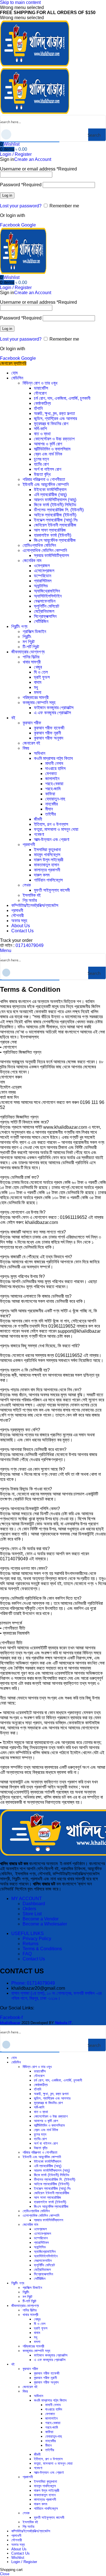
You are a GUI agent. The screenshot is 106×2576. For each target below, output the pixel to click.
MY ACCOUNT (27, 1899)
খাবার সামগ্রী (32, 662)
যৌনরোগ (40, 393)
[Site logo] (35, 65)
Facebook (11, 225)
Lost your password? (21, 206)
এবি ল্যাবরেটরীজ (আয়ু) (50, 495)
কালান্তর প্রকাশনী (47, 870)
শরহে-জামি (53, 789)
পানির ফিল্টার (31, 657)
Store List (32, 1914)
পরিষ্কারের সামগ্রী (36, 697)
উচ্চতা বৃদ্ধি (42, 474)
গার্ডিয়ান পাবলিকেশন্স (48, 880)
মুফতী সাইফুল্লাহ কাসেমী (52, 890)
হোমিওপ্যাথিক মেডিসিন (39, 545)
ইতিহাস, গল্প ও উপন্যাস (51, 824)
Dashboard (34, 1904)
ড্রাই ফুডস (42, 677)
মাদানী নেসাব (54, 763)
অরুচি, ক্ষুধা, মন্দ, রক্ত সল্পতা (54, 413)
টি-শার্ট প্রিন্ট (31, 647)
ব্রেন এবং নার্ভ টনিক (48, 454)
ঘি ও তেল (41, 672)
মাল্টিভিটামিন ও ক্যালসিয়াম (52, 449)
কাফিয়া (50, 794)
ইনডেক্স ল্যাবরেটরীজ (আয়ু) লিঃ (56, 520)
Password (21, 185)
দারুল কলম (42, 875)
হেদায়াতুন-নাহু (55, 799)
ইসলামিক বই (32, 895)
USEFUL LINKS (28, 1933)
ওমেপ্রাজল (42, 566)
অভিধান (40, 753)
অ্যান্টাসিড (41, 586)
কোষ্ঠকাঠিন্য (42, 403)
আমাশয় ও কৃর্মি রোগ (48, 444)
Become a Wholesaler (45, 1924)
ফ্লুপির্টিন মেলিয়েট (46, 606)
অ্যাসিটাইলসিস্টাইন (48, 596)
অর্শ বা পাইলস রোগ (48, 469)
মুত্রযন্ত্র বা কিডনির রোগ (51, 424)
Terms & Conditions (42, 1949)
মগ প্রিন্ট (29, 642)
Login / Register (24, 2562)
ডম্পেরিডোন (43, 576)
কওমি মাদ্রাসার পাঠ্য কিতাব (53, 758)
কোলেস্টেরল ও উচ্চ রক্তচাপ (54, 439)
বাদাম (38, 682)
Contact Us (34, 1959)
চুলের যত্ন (41, 459)
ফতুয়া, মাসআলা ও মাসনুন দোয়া (56, 829)
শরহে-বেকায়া (54, 784)
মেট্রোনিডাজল (44, 611)
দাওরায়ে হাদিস (55, 768)
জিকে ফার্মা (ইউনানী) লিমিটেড (55, 505)
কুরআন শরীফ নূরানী (47, 733)
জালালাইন (52, 779)
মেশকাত (51, 774)
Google (29, 225)
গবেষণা (39, 834)
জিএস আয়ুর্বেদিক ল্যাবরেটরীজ (55, 540)
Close (5, 2574)
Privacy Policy (37, 1939)
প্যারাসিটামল (43, 581)
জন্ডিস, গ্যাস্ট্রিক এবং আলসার (55, 419)
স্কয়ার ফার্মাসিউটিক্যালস (51, 555)
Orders (29, 1909)
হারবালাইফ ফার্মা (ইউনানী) (53, 535)
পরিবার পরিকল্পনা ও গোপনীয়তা (44, 479)
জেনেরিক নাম (32, 561)
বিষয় (26, 748)
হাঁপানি (38, 408)
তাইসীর (50, 814)
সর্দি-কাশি (40, 429)
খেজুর (38, 667)
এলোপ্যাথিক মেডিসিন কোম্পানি (45, 550)
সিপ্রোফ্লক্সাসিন (45, 616)
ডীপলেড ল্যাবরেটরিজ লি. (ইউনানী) (59, 510)
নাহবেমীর (51, 804)
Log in (7, 195)
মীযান (49, 809)
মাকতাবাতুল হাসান (46, 865)
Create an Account (33, 159)
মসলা (38, 692)
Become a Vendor (41, 1919)
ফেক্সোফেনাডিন (45, 601)
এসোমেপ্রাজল (44, 571)
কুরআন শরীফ (32, 723)
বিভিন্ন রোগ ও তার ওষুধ (40, 383)
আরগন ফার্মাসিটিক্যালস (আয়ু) (55, 500)
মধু (36, 687)
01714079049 (30, 945)
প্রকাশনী (29, 845)
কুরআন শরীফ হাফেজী (49, 728)
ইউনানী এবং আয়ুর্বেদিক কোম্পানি (46, 484)
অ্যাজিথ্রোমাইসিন (47, 591)
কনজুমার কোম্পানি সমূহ (39, 703)
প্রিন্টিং (27, 637)
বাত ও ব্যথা (42, 434)
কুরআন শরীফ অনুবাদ (49, 738)
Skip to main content (20, 2)
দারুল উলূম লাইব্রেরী (49, 860)
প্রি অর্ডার (30, 900)
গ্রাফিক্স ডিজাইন (34, 632)
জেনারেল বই (31, 743)
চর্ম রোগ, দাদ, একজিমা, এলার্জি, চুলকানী (62, 398)
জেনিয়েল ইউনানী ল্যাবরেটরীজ (55, 525)
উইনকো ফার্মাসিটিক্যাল (50, 490)
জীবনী (38, 819)
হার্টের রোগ (41, 464)
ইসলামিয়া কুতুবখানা (47, 850)
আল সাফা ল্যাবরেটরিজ (50, 530)
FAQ (27, 1954)
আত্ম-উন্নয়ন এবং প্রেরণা (52, 839)
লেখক (27, 885)
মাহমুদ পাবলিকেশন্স (47, 855)
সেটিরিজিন (41, 621)
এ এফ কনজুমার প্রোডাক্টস (52, 713)
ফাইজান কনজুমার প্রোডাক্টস (54, 708)
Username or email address (38, 169)
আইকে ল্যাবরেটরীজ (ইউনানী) (55, 515)
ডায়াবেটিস (41, 388)
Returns (31, 1944)
